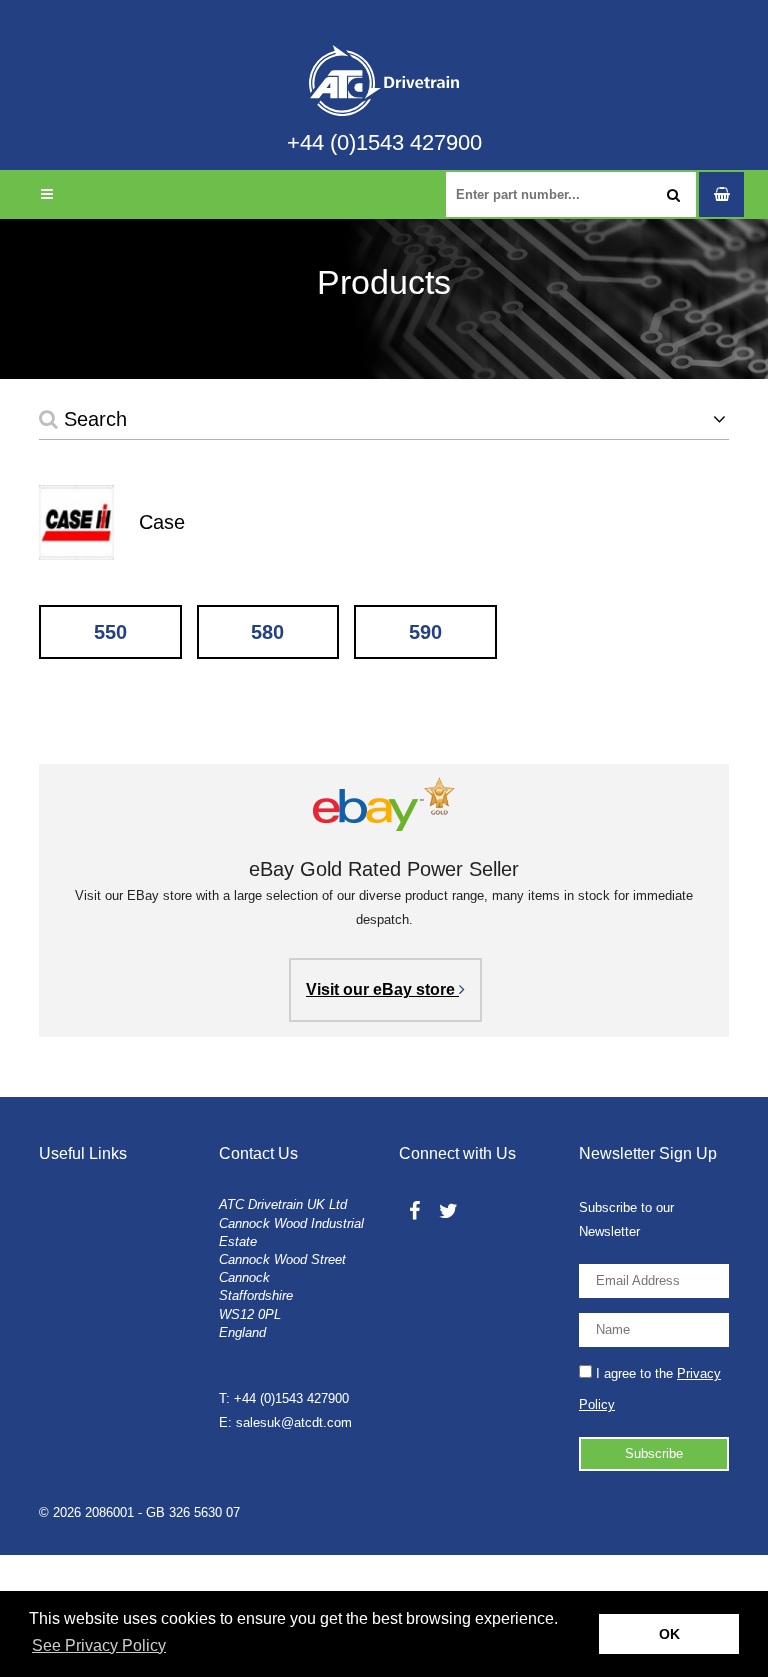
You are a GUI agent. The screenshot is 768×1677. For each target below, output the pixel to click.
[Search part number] (673, 194)
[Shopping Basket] (721, 194)
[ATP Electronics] (384, 65)
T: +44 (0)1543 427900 (284, 1398)
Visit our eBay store (382, 989)
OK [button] (669, 1634)
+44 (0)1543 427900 (384, 143)
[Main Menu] (46, 194)
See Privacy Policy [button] (99, 1645)
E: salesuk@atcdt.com (285, 1422)
